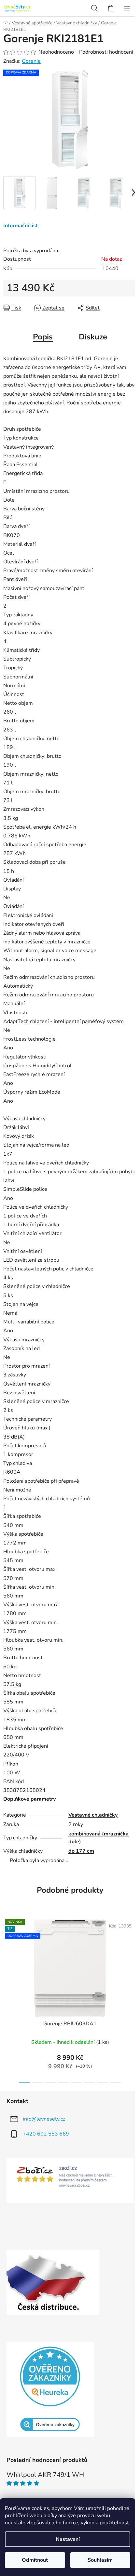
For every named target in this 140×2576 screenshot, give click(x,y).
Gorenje (31, 61)
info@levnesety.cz (44, 2119)
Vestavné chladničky (93, 1815)
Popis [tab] (43, 337)
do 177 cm (81, 1851)
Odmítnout (35, 2560)
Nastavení (68, 2539)
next (133, 1954)
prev (7, 1954)
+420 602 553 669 (46, 2134)
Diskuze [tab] (93, 337)
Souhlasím (100, 2560)
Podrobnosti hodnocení (106, 52)
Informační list (21, 226)
